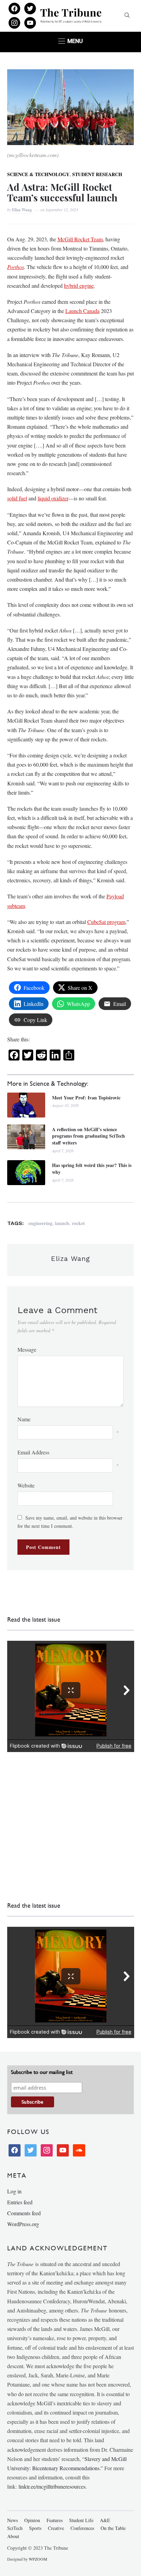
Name (24, 1419)
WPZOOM (38, 2559)
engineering (40, 1223)
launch (62, 1223)
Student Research (97, 174)
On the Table (113, 2528)
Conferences (82, 2528)
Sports (35, 2528)
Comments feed (24, 2213)
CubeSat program (106, 922)
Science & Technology (38, 174)
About (13, 2536)
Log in (14, 2191)
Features (55, 2520)
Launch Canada (82, 311)
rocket (78, 1223)
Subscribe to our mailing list (42, 2072)
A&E (105, 2520)
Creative (56, 2528)
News (12, 2520)
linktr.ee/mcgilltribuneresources (52, 2486)
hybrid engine (79, 286)
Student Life (81, 2520)
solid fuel (17, 498)
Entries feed (20, 2202)
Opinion (32, 2520)
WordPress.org (23, 2224)
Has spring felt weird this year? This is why (92, 1169)
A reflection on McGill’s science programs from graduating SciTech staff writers (88, 1136)
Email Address (33, 1452)
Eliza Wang (22, 210)
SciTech (15, 2528)
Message (27, 1349)
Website (26, 1485)
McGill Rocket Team (80, 239)
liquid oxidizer (53, 498)
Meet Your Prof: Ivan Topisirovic (86, 1098)
